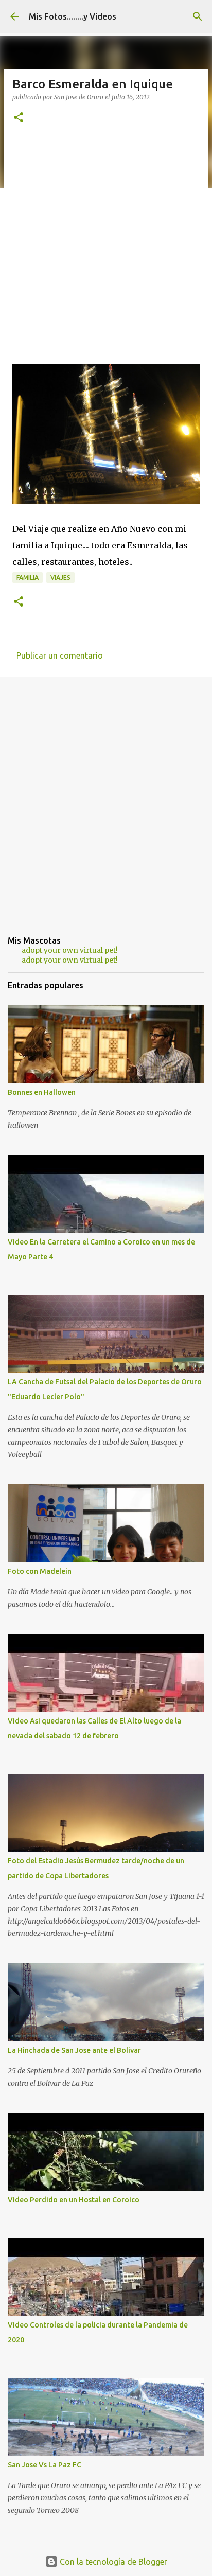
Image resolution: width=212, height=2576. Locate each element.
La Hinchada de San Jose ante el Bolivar (74, 2050)
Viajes (60, 578)
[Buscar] (198, 16)
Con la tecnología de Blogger (112, 2562)
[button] (19, 118)
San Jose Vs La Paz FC (45, 2465)
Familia (28, 578)
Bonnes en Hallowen (42, 1092)
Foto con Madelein (40, 1571)
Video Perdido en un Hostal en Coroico (74, 2200)
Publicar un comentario (60, 655)
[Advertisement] (106, 247)
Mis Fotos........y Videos (73, 16)
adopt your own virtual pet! (70, 950)
